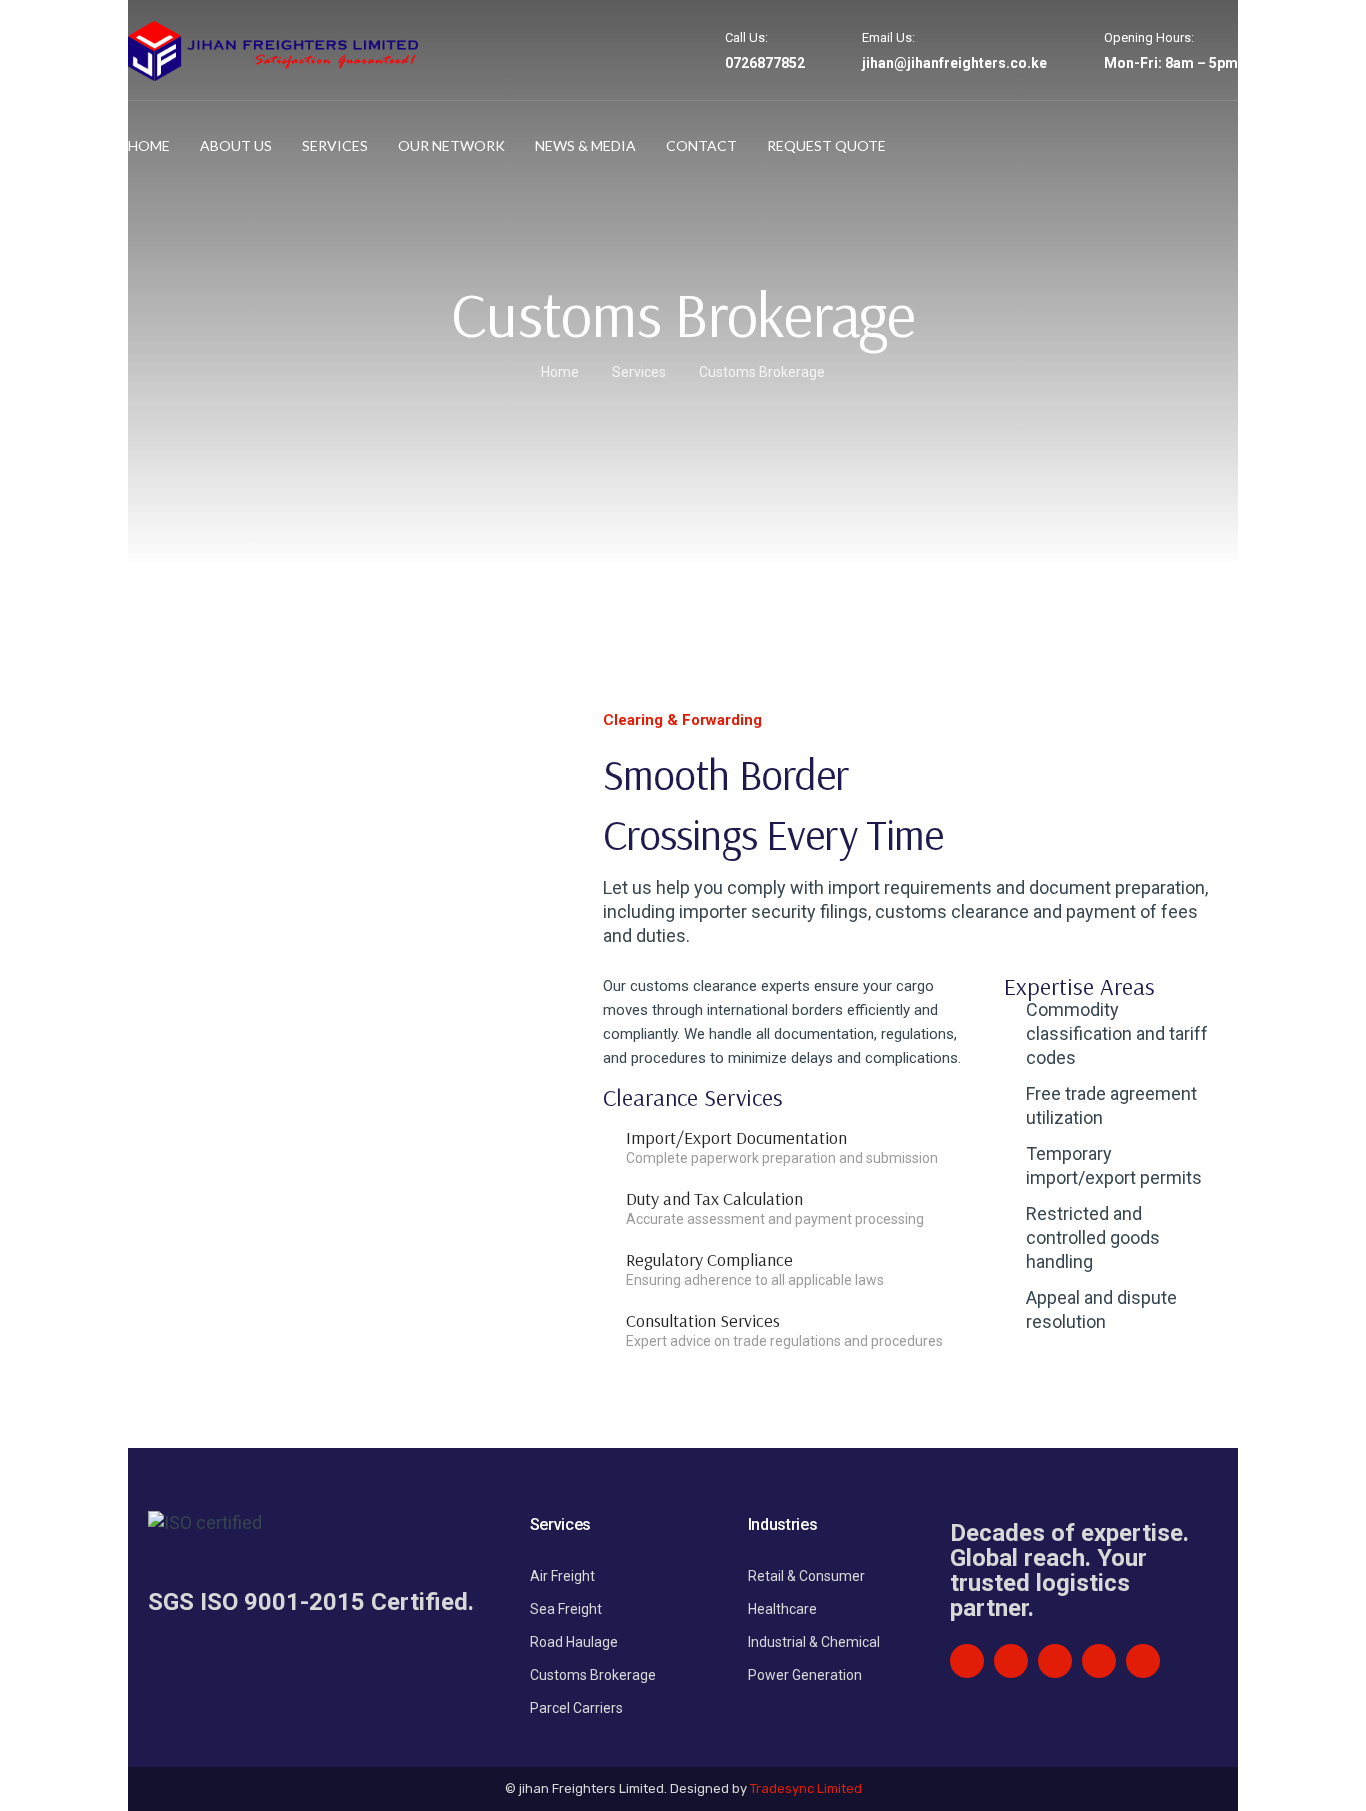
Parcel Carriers (576, 1708)
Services (335, 145)
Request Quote (826, 145)
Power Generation (805, 1675)
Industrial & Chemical (814, 1642)
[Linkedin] (967, 1661)
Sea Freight (566, 1609)
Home (149, 145)
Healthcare (782, 1609)
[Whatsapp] (1143, 1661)
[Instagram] (1099, 1661)
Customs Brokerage (593, 1675)
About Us (236, 145)
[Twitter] (1055, 1661)
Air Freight (562, 1576)
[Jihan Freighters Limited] (273, 50)
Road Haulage (574, 1642)
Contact (701, 145)
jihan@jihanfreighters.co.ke (954, 63)
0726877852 (765, 63)
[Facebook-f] (1011, 1661)
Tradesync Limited (806, 1788)
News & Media (585, 145)
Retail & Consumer (806, 1576)
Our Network (451, 145)
